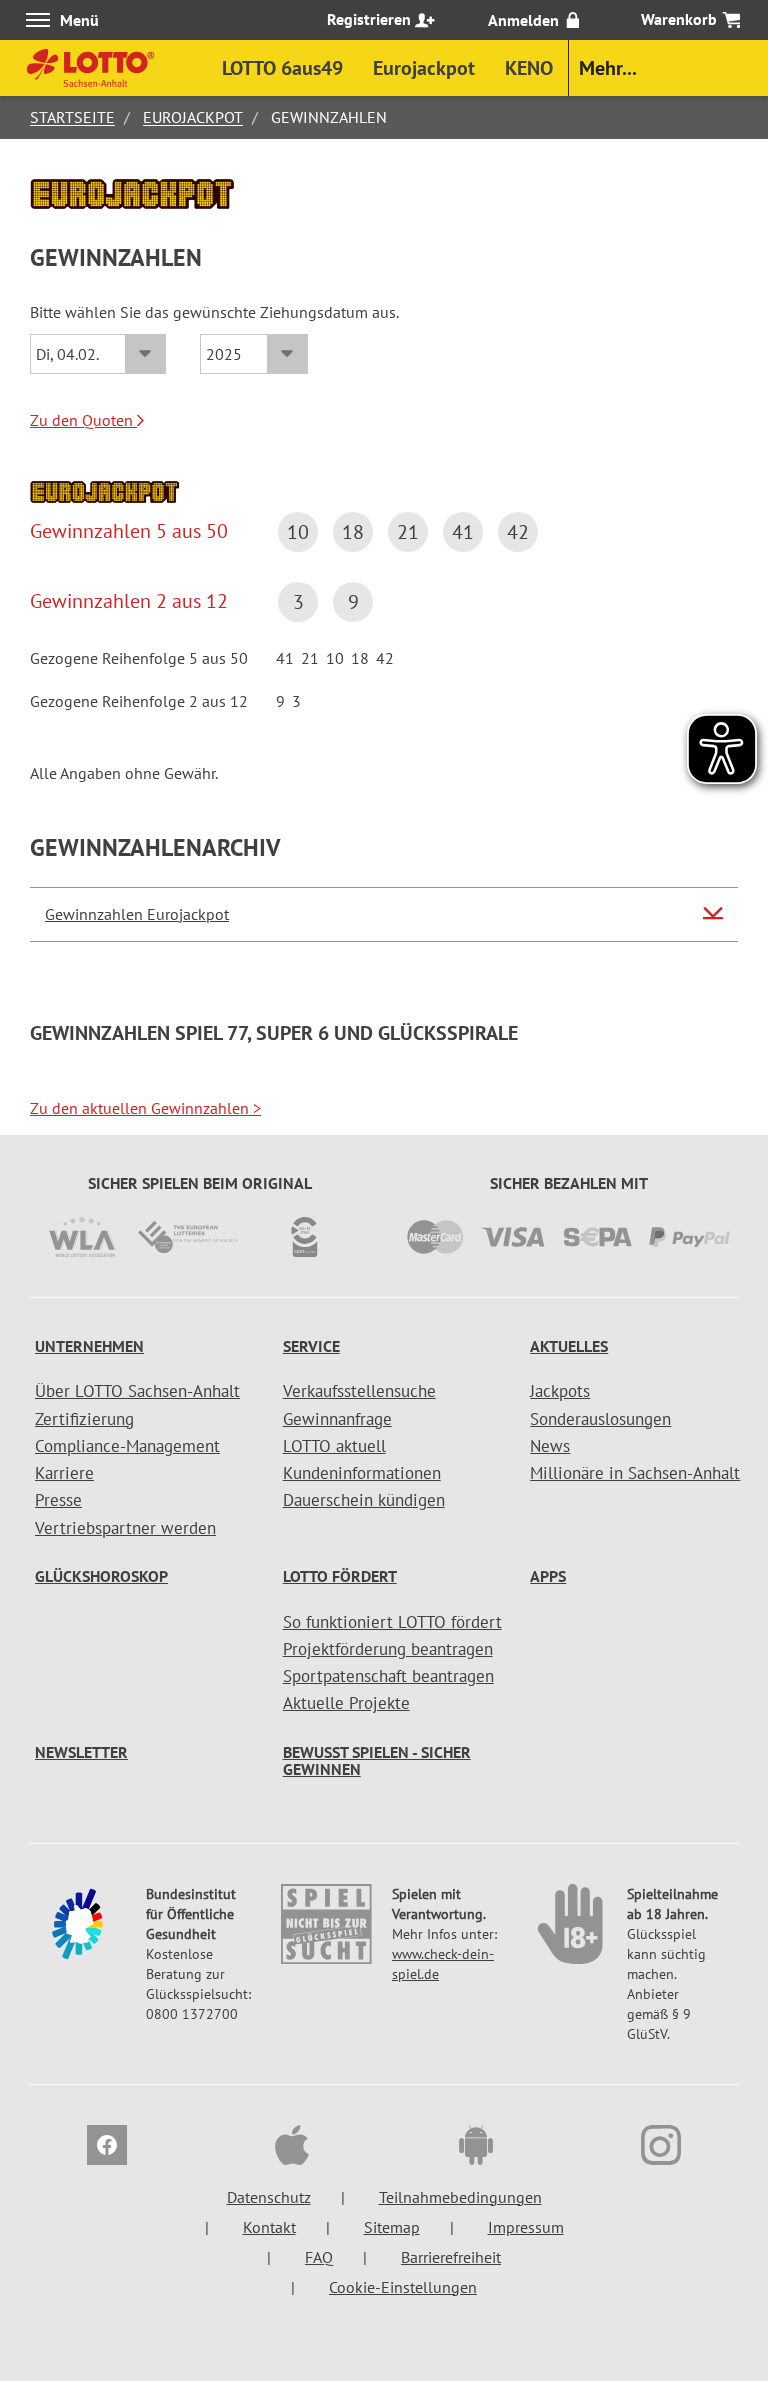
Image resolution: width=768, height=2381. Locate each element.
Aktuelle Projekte (346, 1703)
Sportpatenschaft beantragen (388, 1676)
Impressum (526, 2227)
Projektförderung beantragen (388, 1649)
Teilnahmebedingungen (460, 2197)
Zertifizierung (84, 1419)
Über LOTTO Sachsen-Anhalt (137, 1391)
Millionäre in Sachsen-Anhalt (635, 1473)
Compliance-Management (127, 1446)
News (550, 1446)
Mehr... (608, 68)
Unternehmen (89, 1346)
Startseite (72, 117)
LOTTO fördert (340, 1576)
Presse (58, 1500)
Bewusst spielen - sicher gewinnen (377, 1761)
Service (311, 1346)
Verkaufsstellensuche (359, 1391)
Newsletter (81, 1752)
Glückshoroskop (101, 1576)
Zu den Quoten (83, 420)
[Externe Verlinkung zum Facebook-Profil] (107, 2148)
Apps (548, 1576)
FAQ (319, 2257)
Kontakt (269, 2227)
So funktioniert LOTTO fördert (392, 1622)
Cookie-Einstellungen (403, 2287)
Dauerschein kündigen (364, 1500)
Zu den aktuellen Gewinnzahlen (145, 1108)
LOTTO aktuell (334, 1446)
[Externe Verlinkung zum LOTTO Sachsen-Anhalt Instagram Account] (661, 2148)
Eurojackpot (193, 117)
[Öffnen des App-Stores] (292, 2148)
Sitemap (392, 2227)
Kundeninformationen (362, 1473)
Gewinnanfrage (337, 1419)
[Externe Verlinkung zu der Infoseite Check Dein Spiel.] (326, 1934)
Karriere (64, 1473)
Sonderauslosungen (600, 1419)
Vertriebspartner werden (125, 1528)
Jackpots (560, 1391)
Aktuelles (569, 1346)
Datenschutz (269, 2197)
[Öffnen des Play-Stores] (476, 2148)
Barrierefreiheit (451, 2257)
